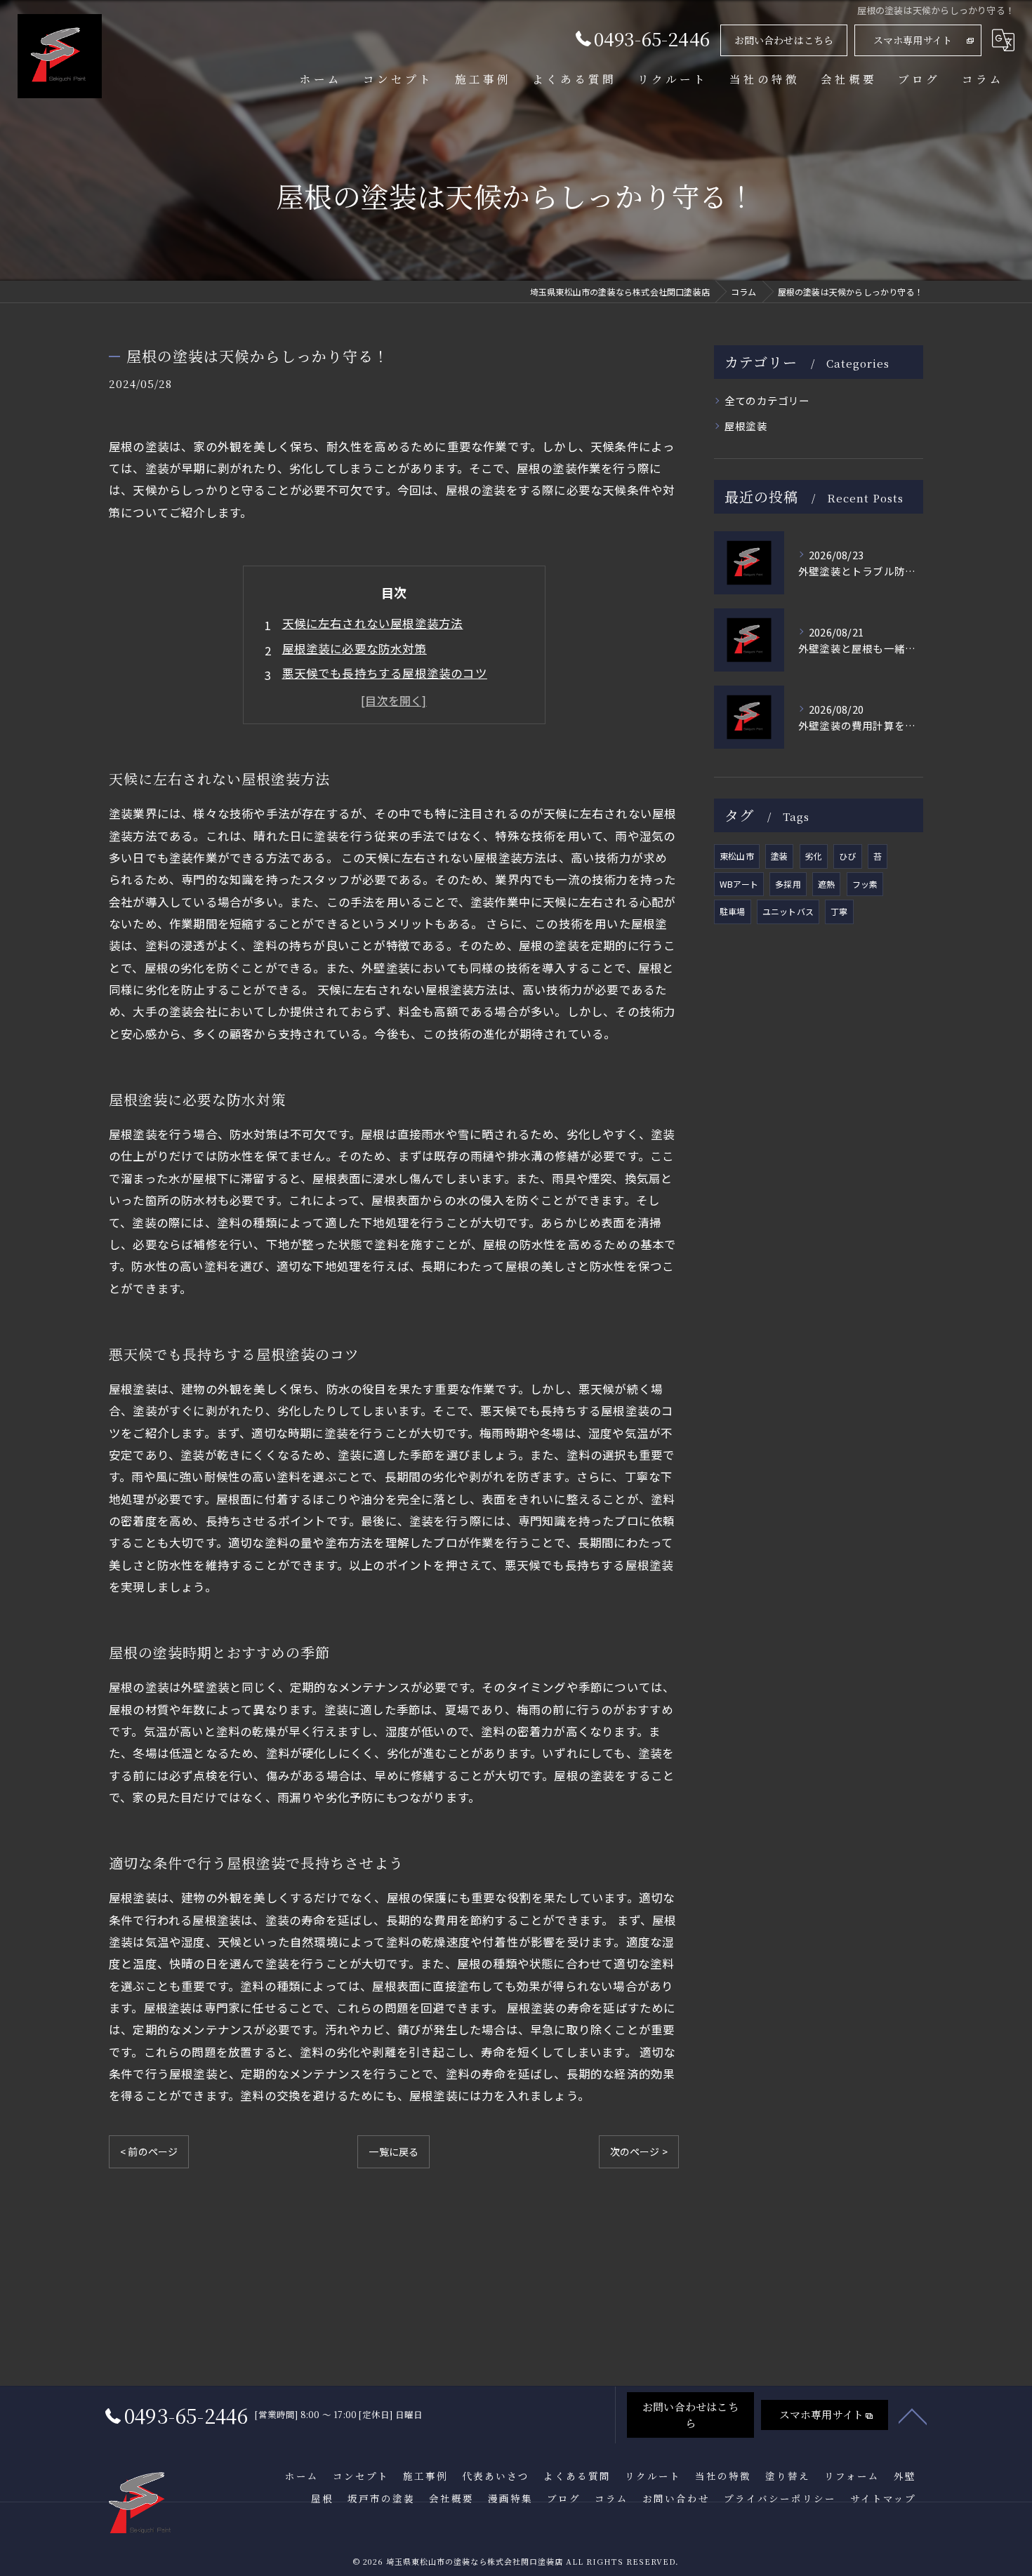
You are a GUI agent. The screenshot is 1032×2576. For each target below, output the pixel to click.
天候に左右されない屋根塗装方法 (373, 623)
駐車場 (733, 911)
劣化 (814, 856)
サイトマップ (883, 2498)
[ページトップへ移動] (913, 2415)
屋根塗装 (746, 426)
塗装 (779, 856)
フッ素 (865, 884)
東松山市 (737, 856)
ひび (847, 856)
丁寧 (839, 911)
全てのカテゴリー (767, 400)
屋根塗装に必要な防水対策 (355, 648)
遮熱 (826, 884)
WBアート (739, 884)
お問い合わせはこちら (784, 40)
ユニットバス (788, 911)
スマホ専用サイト (913, 40)
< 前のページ (149, 2151)
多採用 (788, 884)
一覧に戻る (393, 2151)
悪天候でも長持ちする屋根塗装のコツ (385, 673)
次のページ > (639, 2151)
